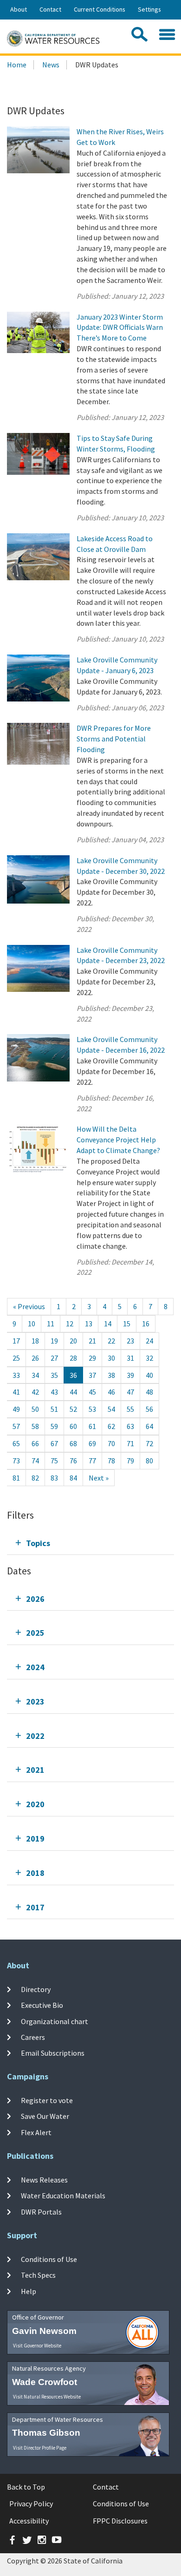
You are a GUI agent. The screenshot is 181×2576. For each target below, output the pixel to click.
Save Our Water (45, 2116)
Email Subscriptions (53, 2053)
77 (92, 1461)
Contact (50, 9)
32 (149, 1358)
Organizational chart (55, 2021)
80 (149, 1461)
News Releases (44, 2180)
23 (130, 1341)
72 (149, 1443)
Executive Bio (42, 2005)
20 (73, 1341)
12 (70, 1324)
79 (130, 1461)
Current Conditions (100, 9)
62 (111, 1426)
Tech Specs (38, 2275)
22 (111, 1341)
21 (92, 1341)
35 (54, 1375)
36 (73, 1375)
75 (54, 1461)
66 (35, 1443)
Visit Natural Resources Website (47, 2397)
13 (89, 1324)
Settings (149, 9)
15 (127, 1324)
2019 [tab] (35, 1839)
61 (92, 1426)
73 (16, 1461)
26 (35, 1358)
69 (92, 1443)
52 (73, 1409)
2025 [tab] (35, 1633)
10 (32, 1324)
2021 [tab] (35, 1770)
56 (149, 1409)
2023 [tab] (35, 1701)
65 (16, 1443)
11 (51, 1324)
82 (35, 1478)
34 (35, 1375)
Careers (33, 2037)
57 (16, 1426)
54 (111, 1409)
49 (16, 1409)
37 (92, 1375)
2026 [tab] (35, 1599)
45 (92, 1392)
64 (149, 1426)
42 (35, 1392)
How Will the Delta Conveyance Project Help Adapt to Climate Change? (118, 1140)
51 (54, 1409)
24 (149, 1341)
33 (16, 1375)
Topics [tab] (38, 1543)
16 (146, 1324)
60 (73, 1426)
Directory (36, 1989)
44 (73, 1392)
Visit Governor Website (37, 2346)
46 (111, 1392)
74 (35, 1461)
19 (54, 1341)
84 (73, 1478)
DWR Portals (41, 2211)
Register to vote (47, 2100)
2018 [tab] (35, 1873)
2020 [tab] (35, 1804)
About (19, 9)
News (51, 65)
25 (16, 1358)
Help (29, 2291)
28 (73, 1358)
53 (92, 1409)
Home (17, 65)
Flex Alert (36, 2132)
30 (111, 1358)
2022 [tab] (35, 1736)
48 (149, 1392)
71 (130, 1443)
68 (73, 1443)
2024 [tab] (35, 1667)
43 (54, 1392)
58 (35, 1426)
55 (130, 1409)
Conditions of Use (49, 2259)
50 (35, 1409)
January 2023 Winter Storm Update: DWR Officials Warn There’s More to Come (120, 328)
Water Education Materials (63, 2196)
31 (130, 1358)
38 (111, 1375)
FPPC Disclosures (120, 2521)
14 (108, 1324)
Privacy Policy (31, 2504)
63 (130, 1426)
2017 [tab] (35, 1907)
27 (54, 1358)
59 (54, 1426)
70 (111, 1443)
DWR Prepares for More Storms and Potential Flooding (114, 739)
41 (16, 1392)
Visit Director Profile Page (40, 2448)
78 (111, 1461)
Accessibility (29, 2521)
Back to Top (26, 2487)
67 (54, 1443)
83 (54, 1478)
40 (149, 1375)
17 (16, 1341)
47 (130, 1392)
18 (35, 1341)
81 (16, 1478)
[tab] (90, 1543)
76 (73, 1461)
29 (92, 1358)
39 (130, 1375)
